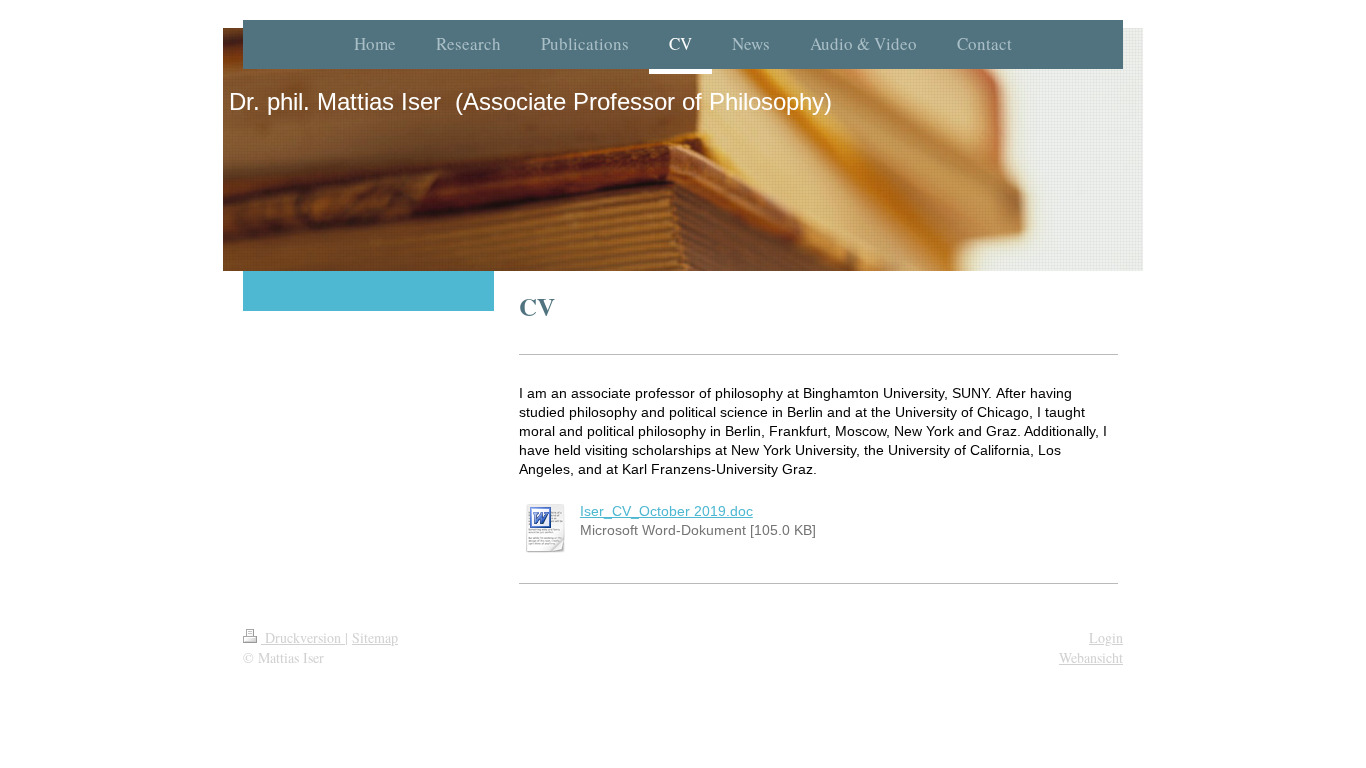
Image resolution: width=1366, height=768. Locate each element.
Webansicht (1091, 657)
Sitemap (375, 637)
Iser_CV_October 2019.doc (666, 511)
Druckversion (303, 637)
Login (1106, 637)
